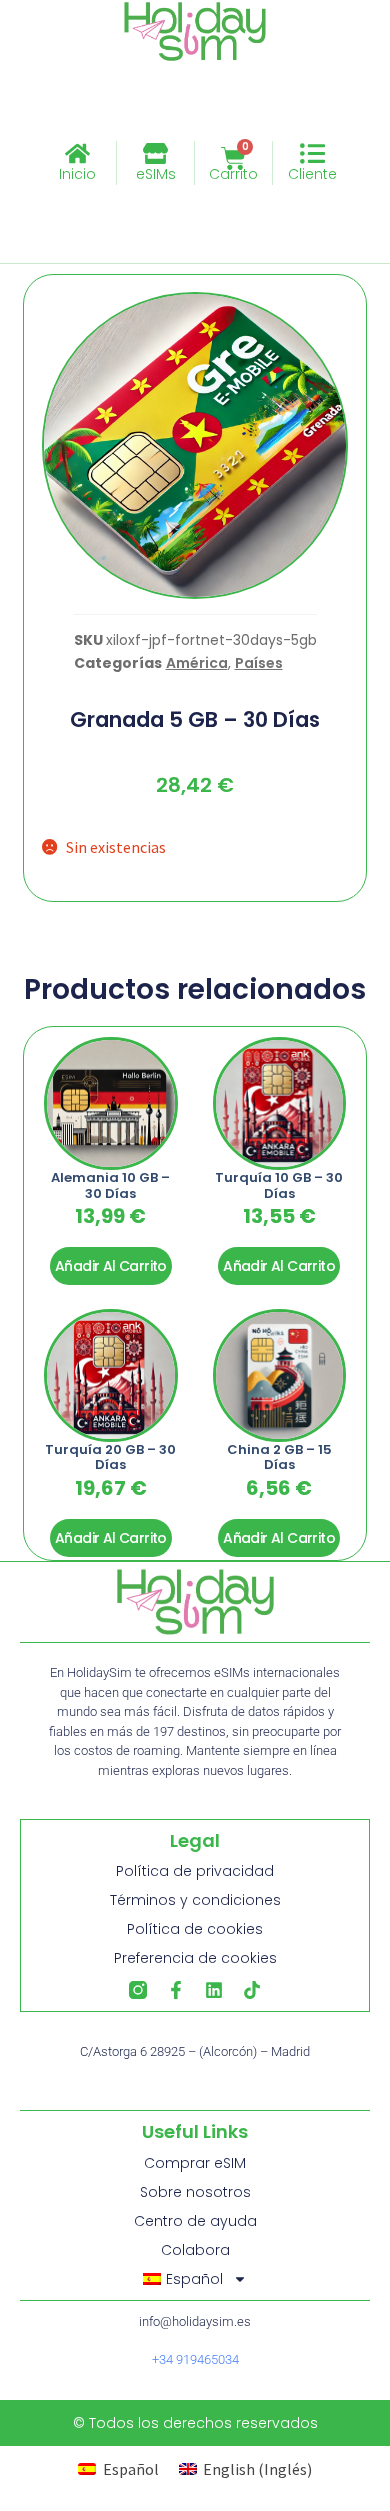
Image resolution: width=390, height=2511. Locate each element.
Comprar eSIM (195, 2163)
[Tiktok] (252, 1990)
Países (259, 663)
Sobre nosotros (195, 2192)
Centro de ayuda (195, 2221)
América (197, 663)
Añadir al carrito (111, 1266)
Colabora (195, 2250)
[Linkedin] (214, 1990)
